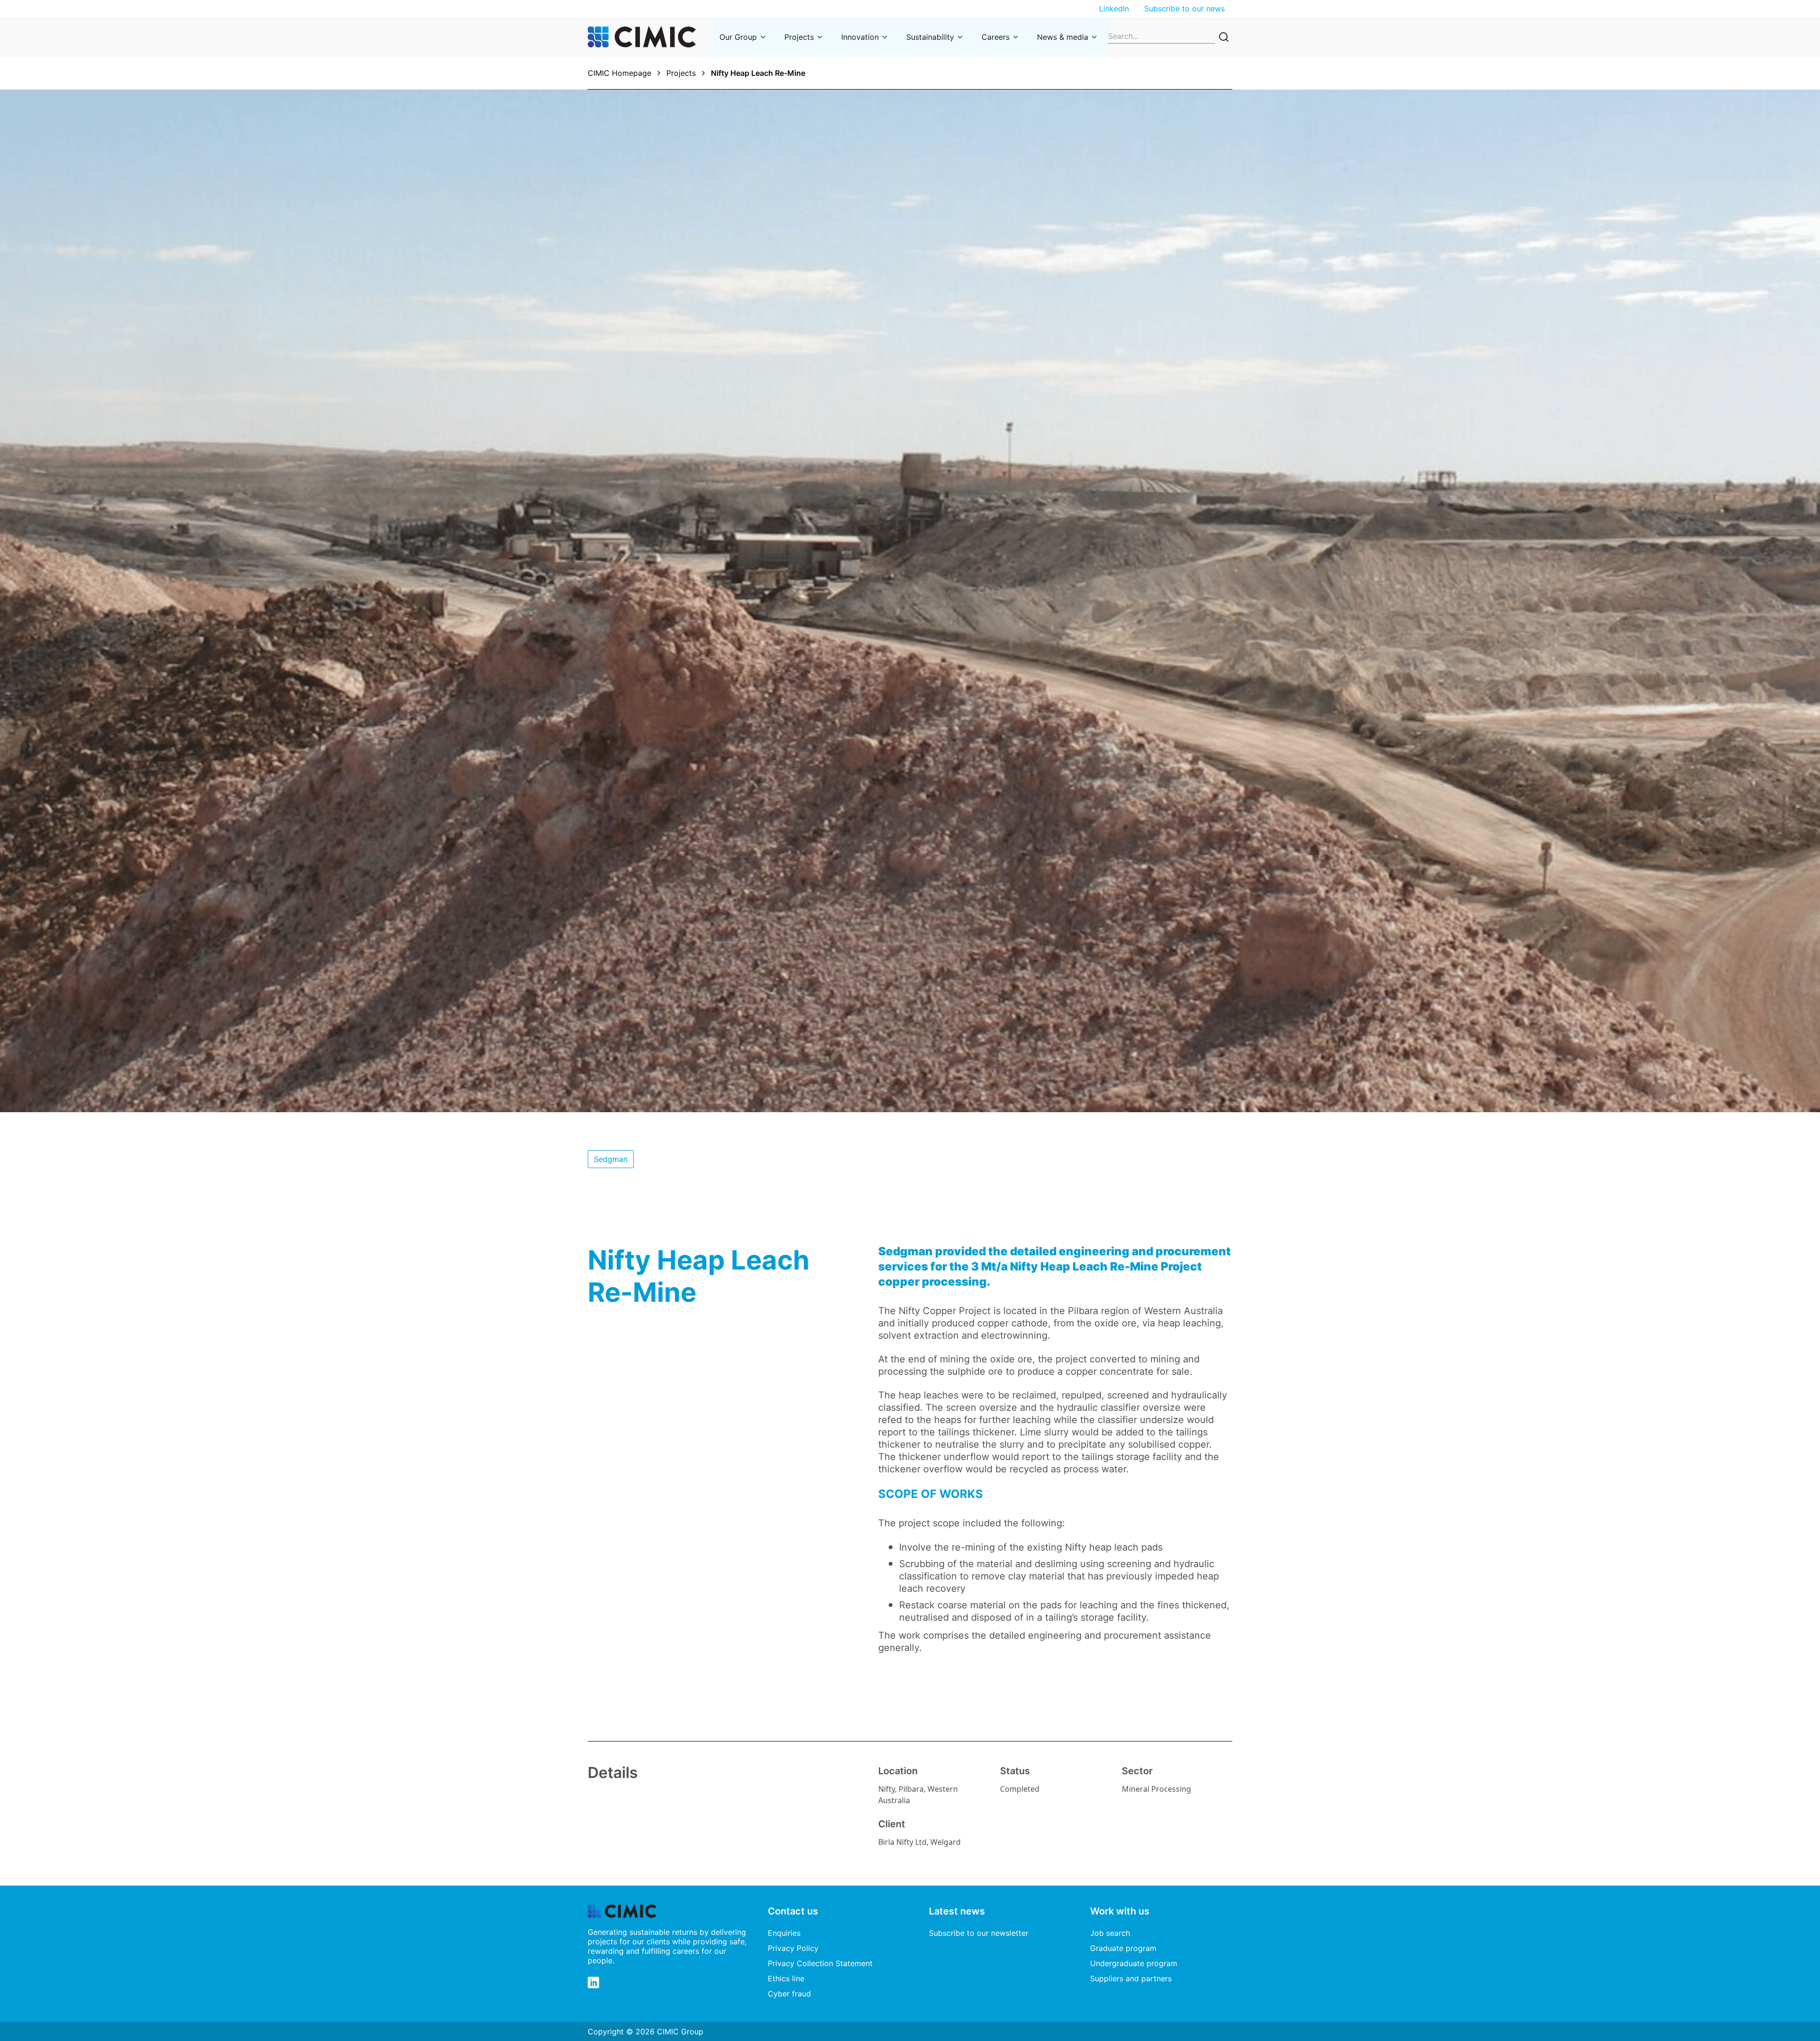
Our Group (738, 37)
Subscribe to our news (1184, 9)
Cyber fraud (789, 1994)
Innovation (860, 37)
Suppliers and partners (1131, 1978)
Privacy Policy (793, 1948)
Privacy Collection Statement (820, 1963)
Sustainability (930, 37)
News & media (1063, 37)
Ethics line (786, 1978)
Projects (799, 37)
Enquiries (784, 1933)
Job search (1110, 1933)
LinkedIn (1114, 9)
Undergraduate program (1134, 1963)
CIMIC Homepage (619, 73)
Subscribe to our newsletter (979, 1933)
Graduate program (1123, 1948)
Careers (996, 37)
